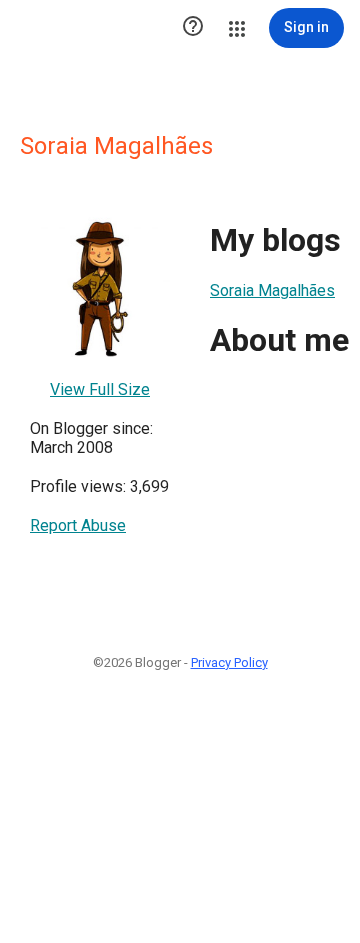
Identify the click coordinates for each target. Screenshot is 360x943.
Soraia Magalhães (272, 290)
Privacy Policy (229, 662)
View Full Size (100, 389)
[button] (193, 28)
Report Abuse (78, 525)
